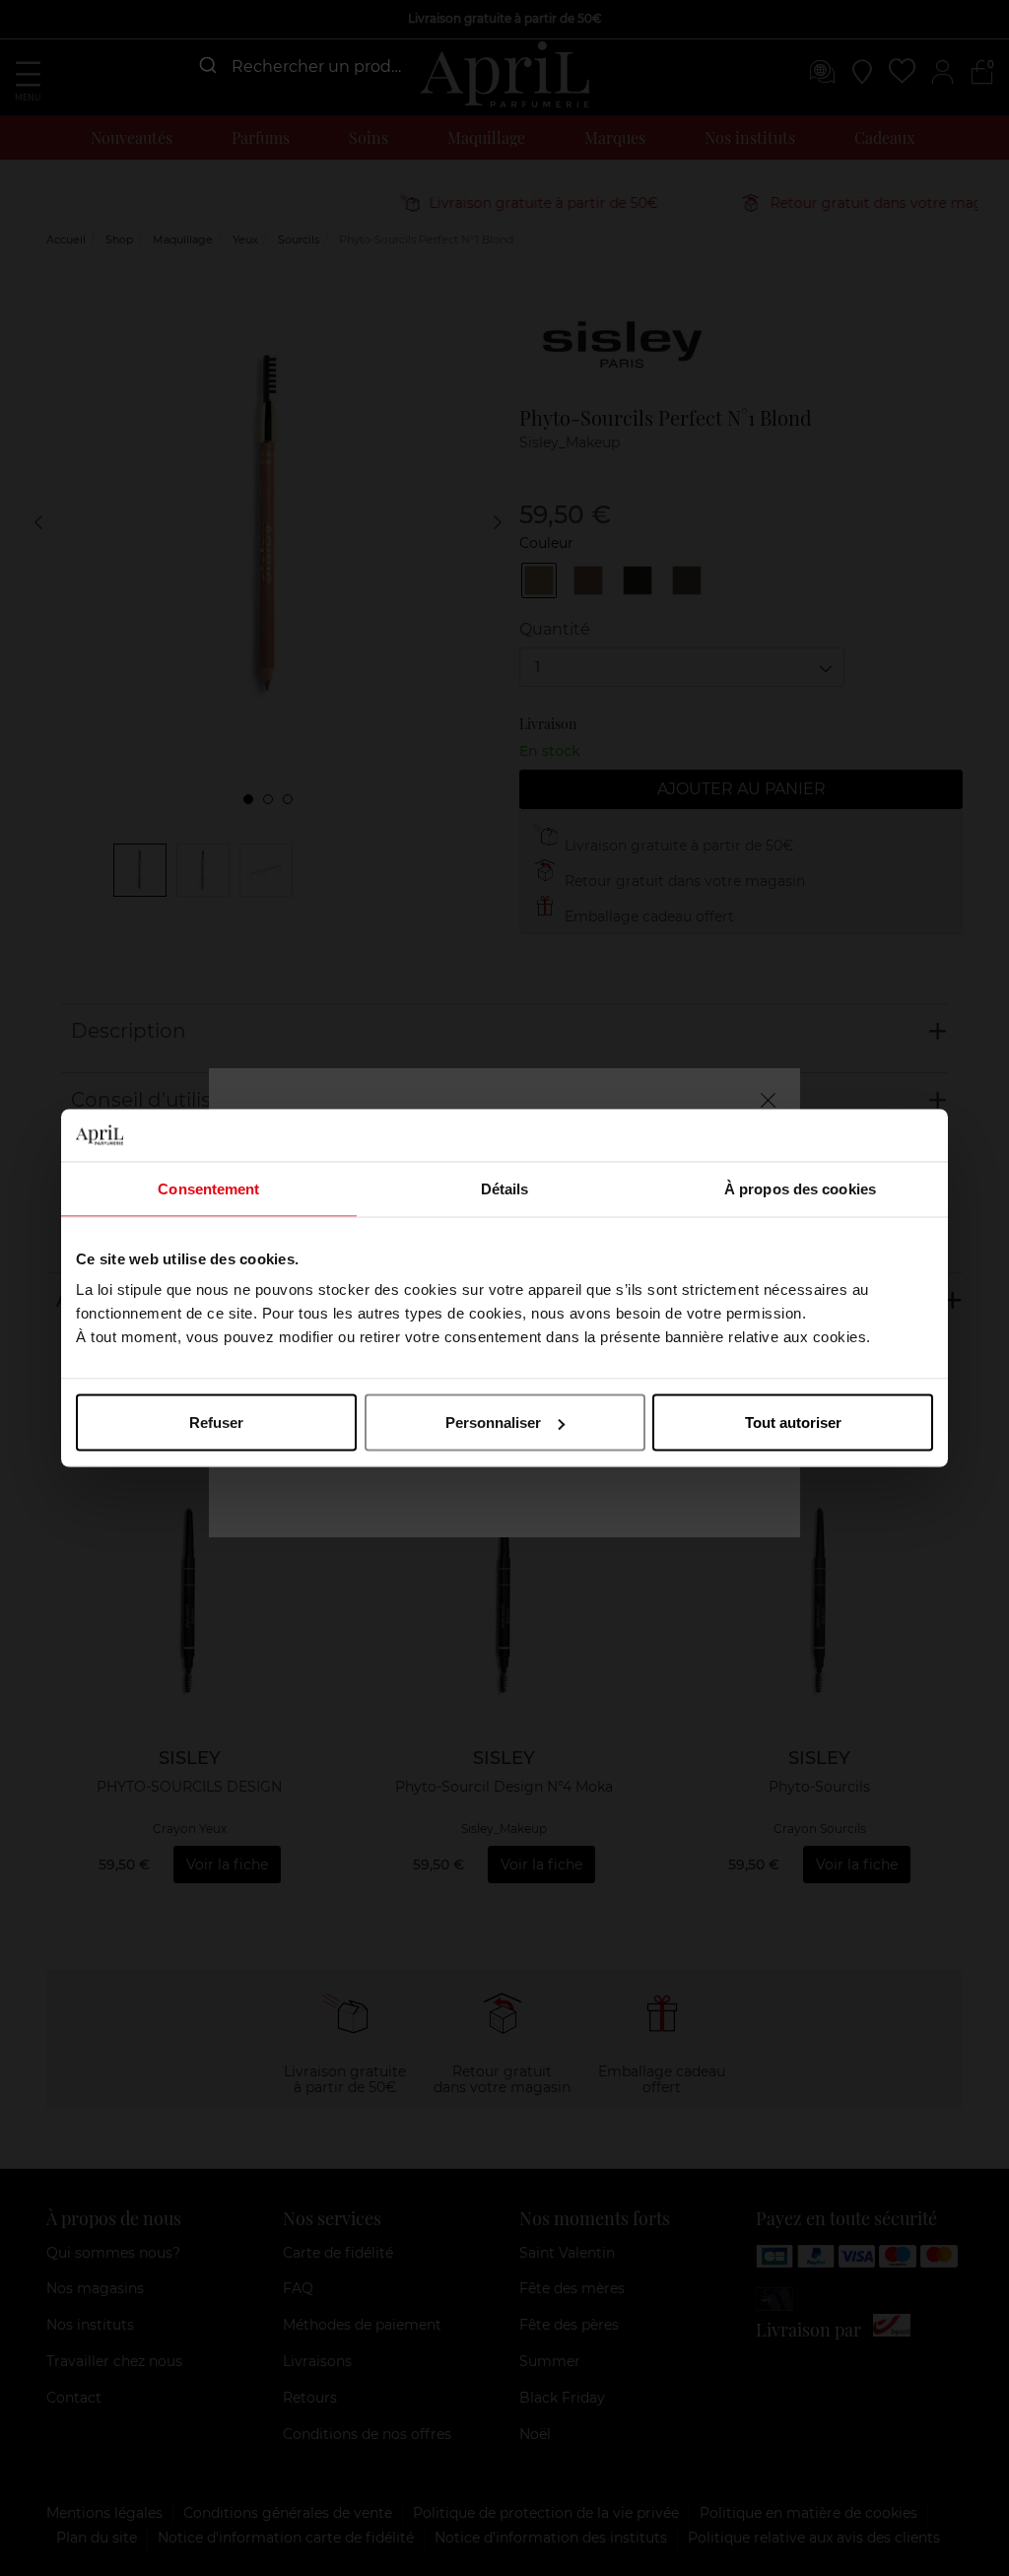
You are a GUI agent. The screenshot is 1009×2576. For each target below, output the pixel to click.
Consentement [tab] (208, 1188)
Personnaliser (493, 1423)
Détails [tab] (505, 1188)
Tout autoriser (793, 1423)
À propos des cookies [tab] (800, 1188)
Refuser (216, 1423)
